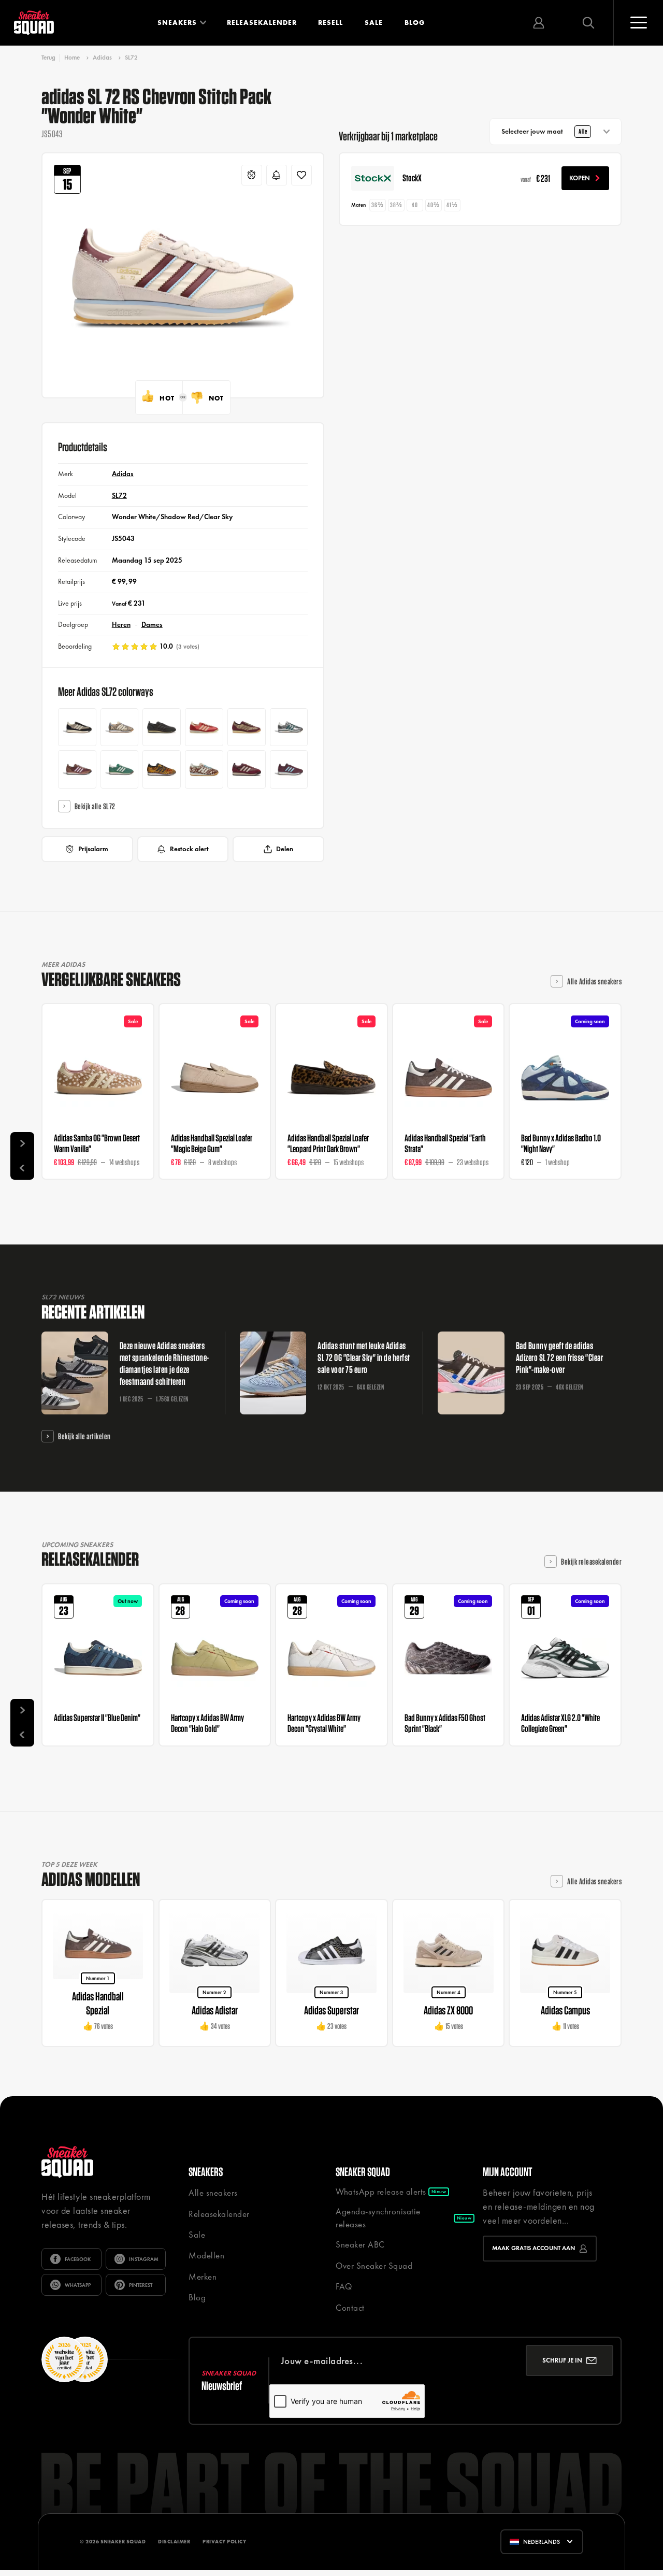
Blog (415, 23)
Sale (374, 23)
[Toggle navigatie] (638, 23)
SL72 (131, 58)
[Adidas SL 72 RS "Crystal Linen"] (77, 727)
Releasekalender (262, 23)
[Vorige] (22, 1168)
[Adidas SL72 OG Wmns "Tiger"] (162, 769)
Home (72, 58)
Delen (285, 849)
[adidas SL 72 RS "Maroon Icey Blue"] (289, 769)
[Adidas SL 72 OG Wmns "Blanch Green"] (120, 769)
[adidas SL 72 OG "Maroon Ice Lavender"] (77, 769)
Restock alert (189, 849)
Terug (48, 58)
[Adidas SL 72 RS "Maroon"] (247, 769)
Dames (152, 625)
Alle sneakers (213, 2193)
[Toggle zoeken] (588, 23)
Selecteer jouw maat (544, 131)
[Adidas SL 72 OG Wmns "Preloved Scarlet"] (204, 727)
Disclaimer (174, 2542)
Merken (203, 2277)
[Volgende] (22, 1144)
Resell (330, 23)
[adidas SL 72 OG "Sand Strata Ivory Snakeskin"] (120, 727)
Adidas (102, 58)
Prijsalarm (93, 849)
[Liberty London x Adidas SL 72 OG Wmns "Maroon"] (247, 727)
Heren (121, 625)
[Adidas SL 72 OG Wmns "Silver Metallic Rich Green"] (289, 727)
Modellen (206, 2255)
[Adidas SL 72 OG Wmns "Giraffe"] (204, 769)
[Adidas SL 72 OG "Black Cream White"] (162, 727)
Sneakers (177, 23)
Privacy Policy (224, 2542)
